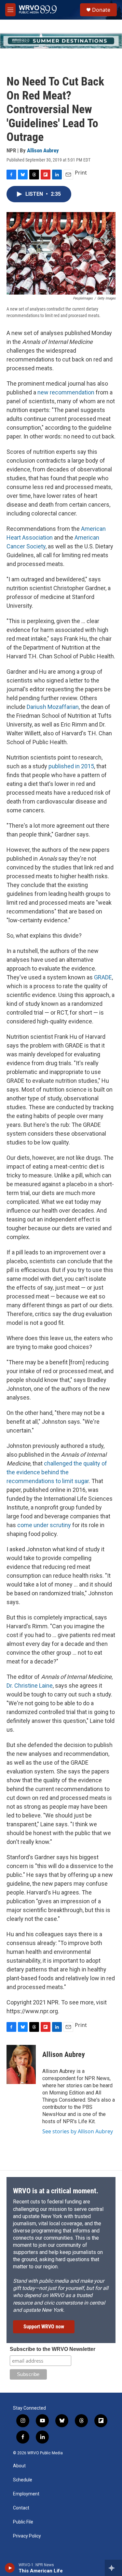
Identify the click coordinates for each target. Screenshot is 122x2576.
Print (81, 173)
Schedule (23, 2480)
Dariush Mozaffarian (53, 707)
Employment (26, 2494)
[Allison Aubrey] (21, 2064)
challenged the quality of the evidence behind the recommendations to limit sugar (57, 1472)
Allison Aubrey (43, 150)
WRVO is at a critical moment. (56, 2191)
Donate (101, 10)
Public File (23, 2522)
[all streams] (113, 2568)
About (19, 2466)
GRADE (103, 977)
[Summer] (61, 41)
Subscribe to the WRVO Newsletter (53, 2349)
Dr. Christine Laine (30, 1686)
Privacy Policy (27, 2536)
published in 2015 (71, 766)
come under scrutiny (44, 1525)
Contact (21, 2508)
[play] (10, 2568)
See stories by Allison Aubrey (78, 2131)
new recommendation (66, 392)
